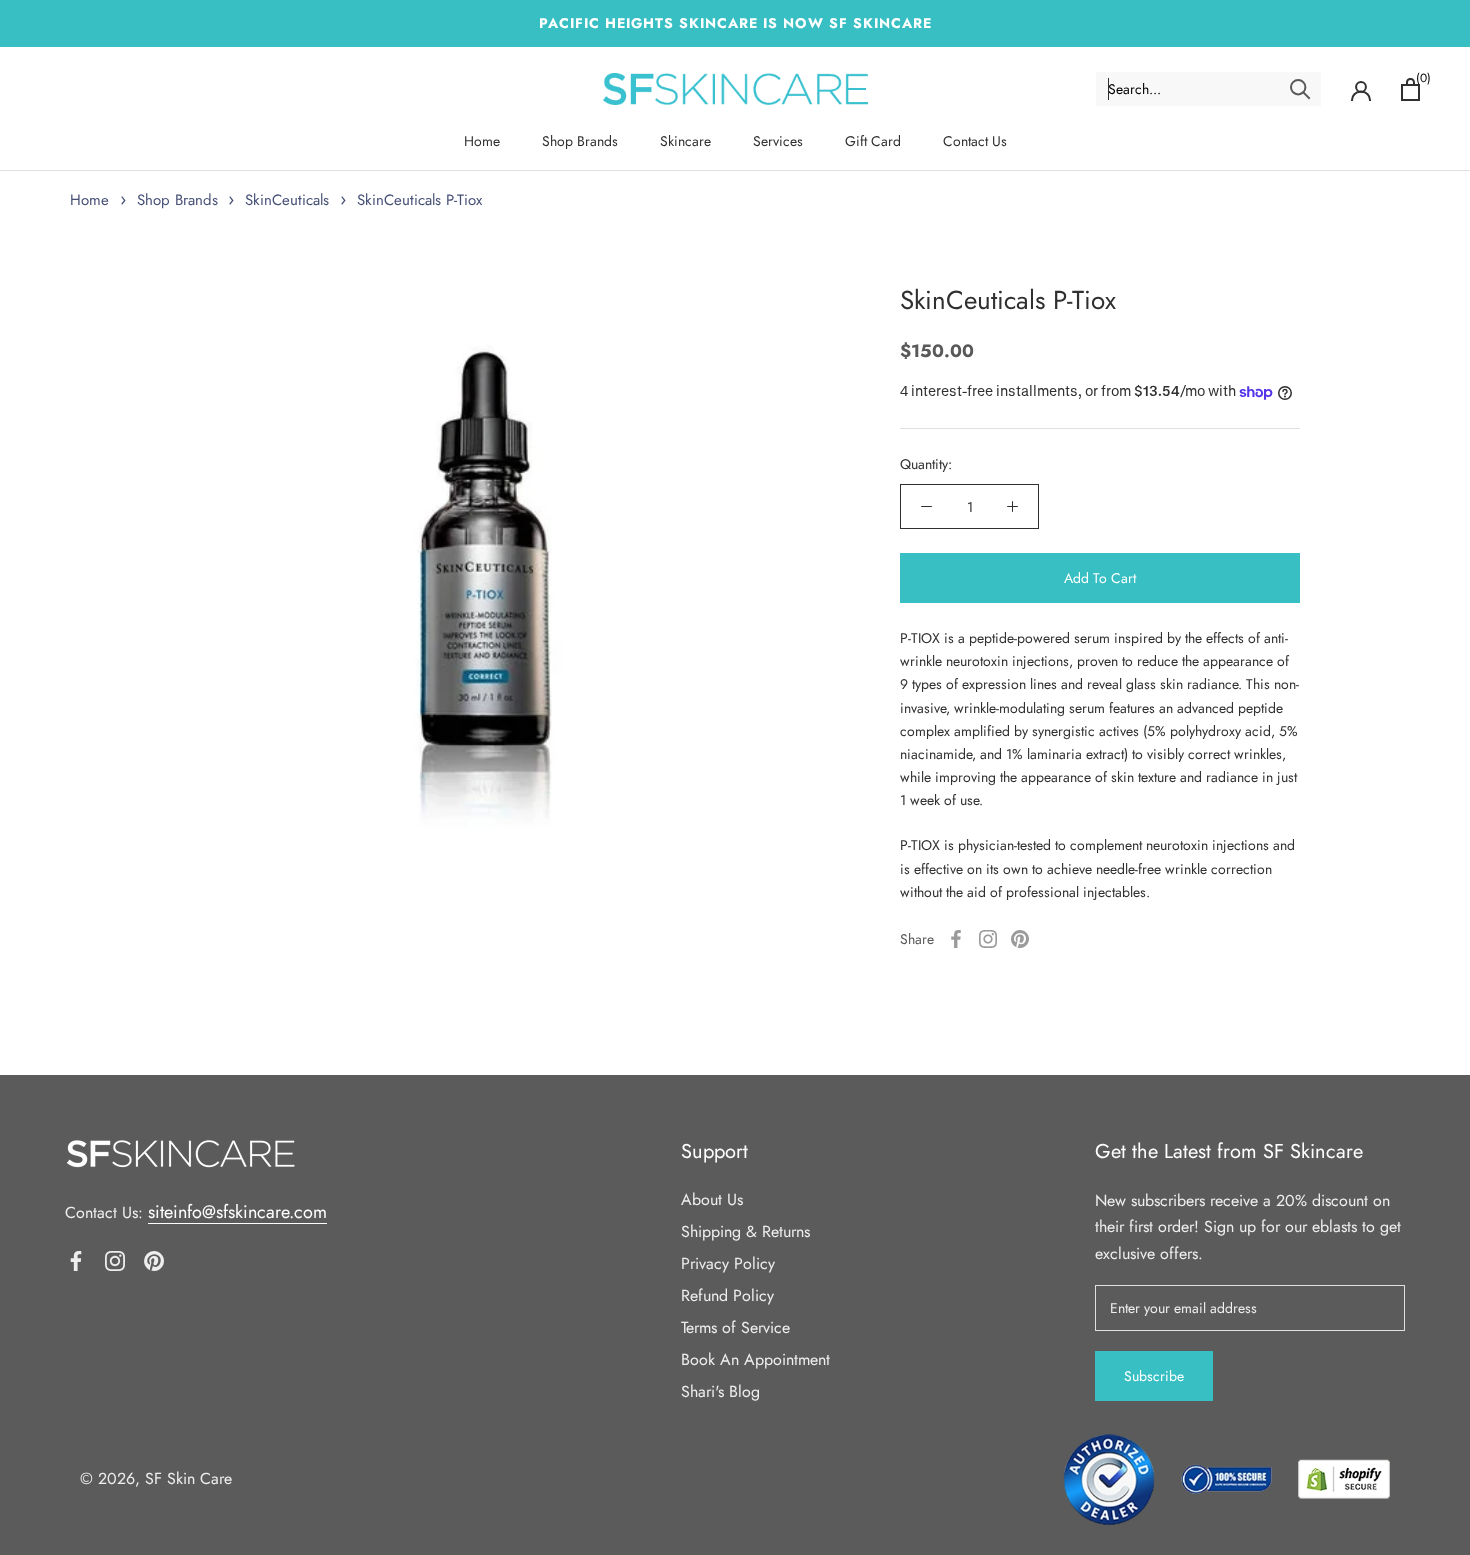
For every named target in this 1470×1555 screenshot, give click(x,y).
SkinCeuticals (287, 200)
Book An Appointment (755, 1359)
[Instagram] (988, 939)
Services (778, 141)
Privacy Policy (728, 1263)
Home (482, 141)
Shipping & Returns (745, 1231)
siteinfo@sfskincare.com (237, 1212)
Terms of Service (735, 1327)
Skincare (685, 141)
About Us (712, 1199)
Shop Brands (580, 141)
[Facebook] (956, 939)
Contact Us (975, 141)
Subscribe (1154, 1376)
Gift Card (873, 141)
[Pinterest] (1020, 939)
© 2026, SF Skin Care (156, 1478)
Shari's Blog (720, 1391)
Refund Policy (727, 1295)
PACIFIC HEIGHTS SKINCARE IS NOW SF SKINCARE (735, 23)
